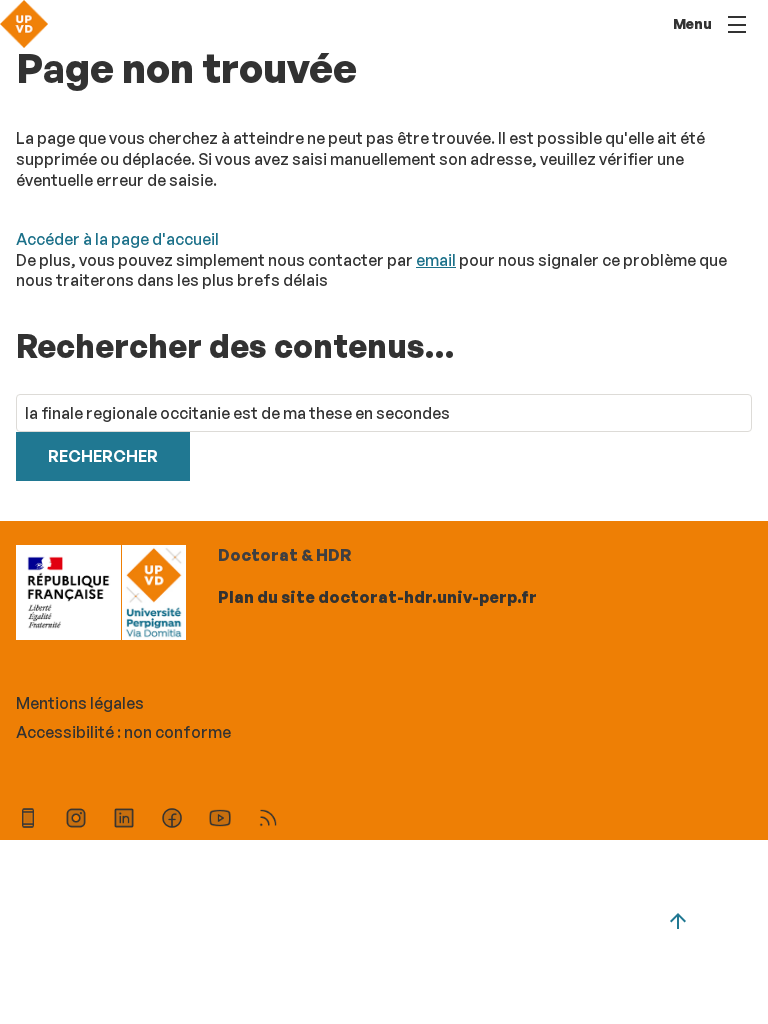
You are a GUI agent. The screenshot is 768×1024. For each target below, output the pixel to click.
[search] (384, 413)
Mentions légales (80, 703)
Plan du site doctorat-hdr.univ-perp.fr (377, 597)
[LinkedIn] (124, 820)
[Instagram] (76, 820)
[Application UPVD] (28, 820)
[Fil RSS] (268, 820)
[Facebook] (172, 820)
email (436, 260)
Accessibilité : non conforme (123, 732)
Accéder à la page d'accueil (117, 239)
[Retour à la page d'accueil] (24, 24)
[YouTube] (220, 820)
